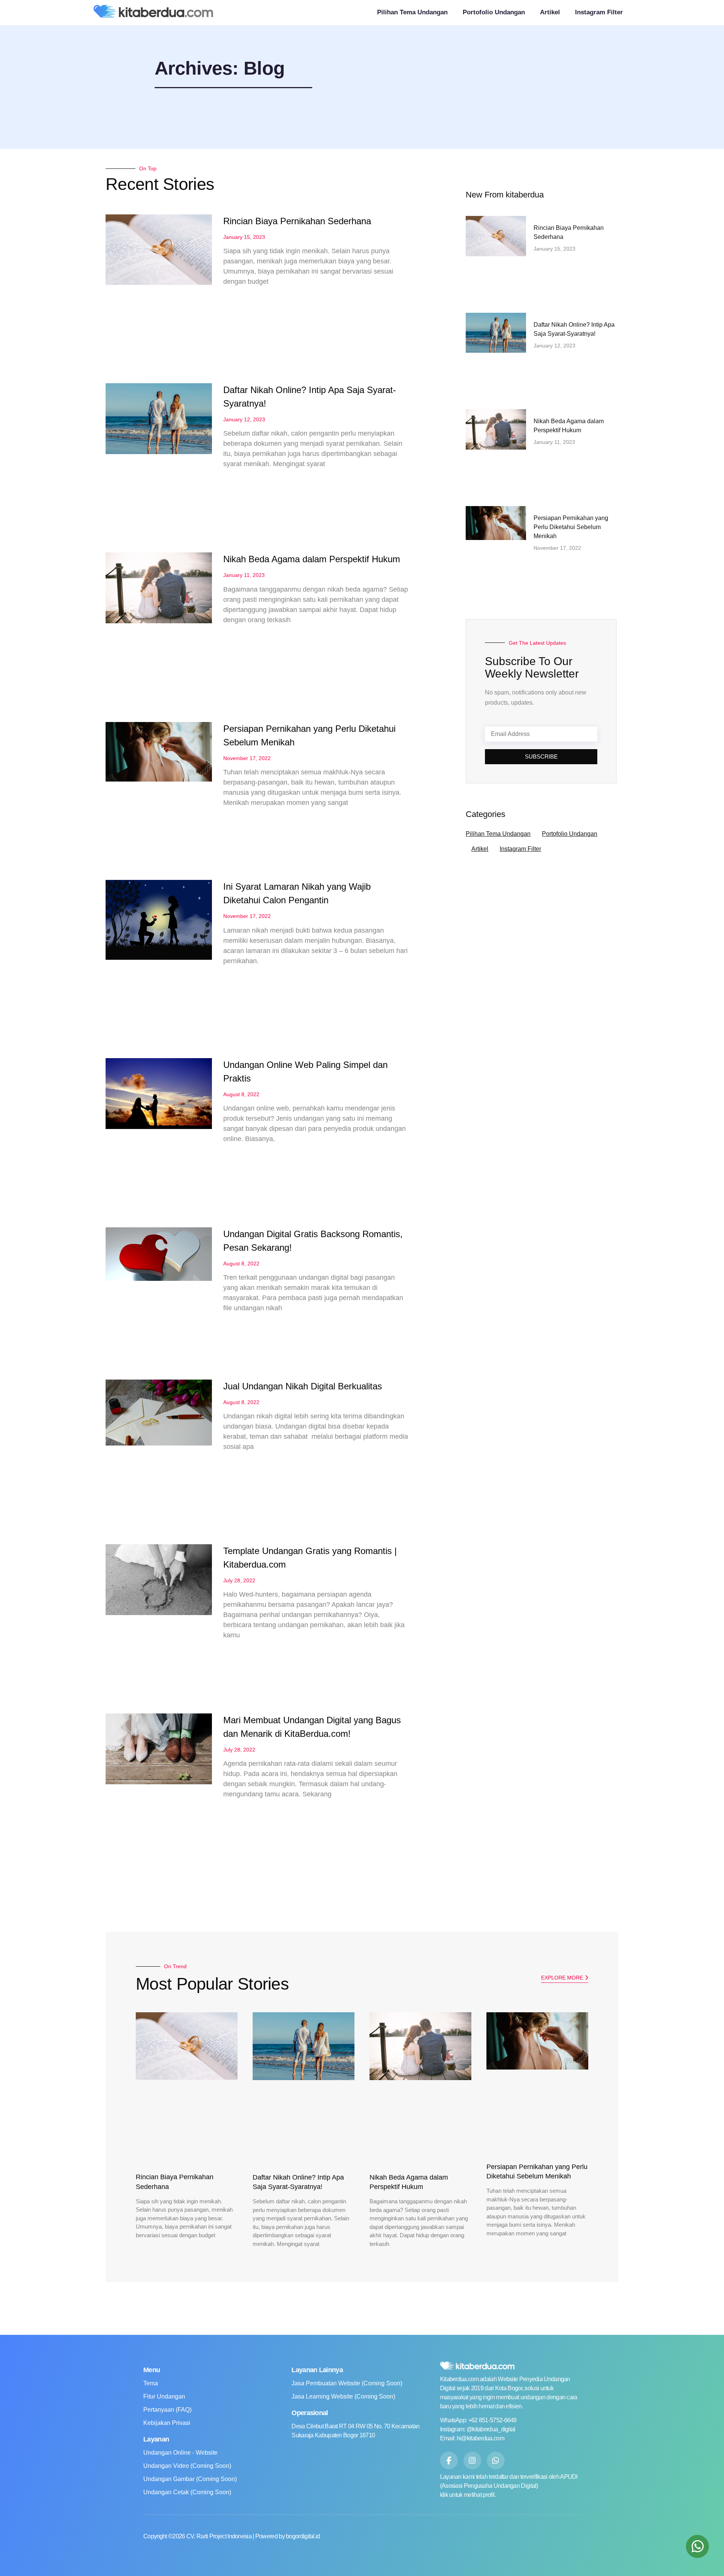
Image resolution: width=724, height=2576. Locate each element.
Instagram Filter (599, 12)
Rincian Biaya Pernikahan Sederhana (297, 221)
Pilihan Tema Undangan (412, 12)
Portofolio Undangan (494, 12)
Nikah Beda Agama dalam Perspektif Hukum (312, 559)
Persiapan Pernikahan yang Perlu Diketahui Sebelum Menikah (571, 527)
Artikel (550, 12)
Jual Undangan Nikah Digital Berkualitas (303, 1386)
